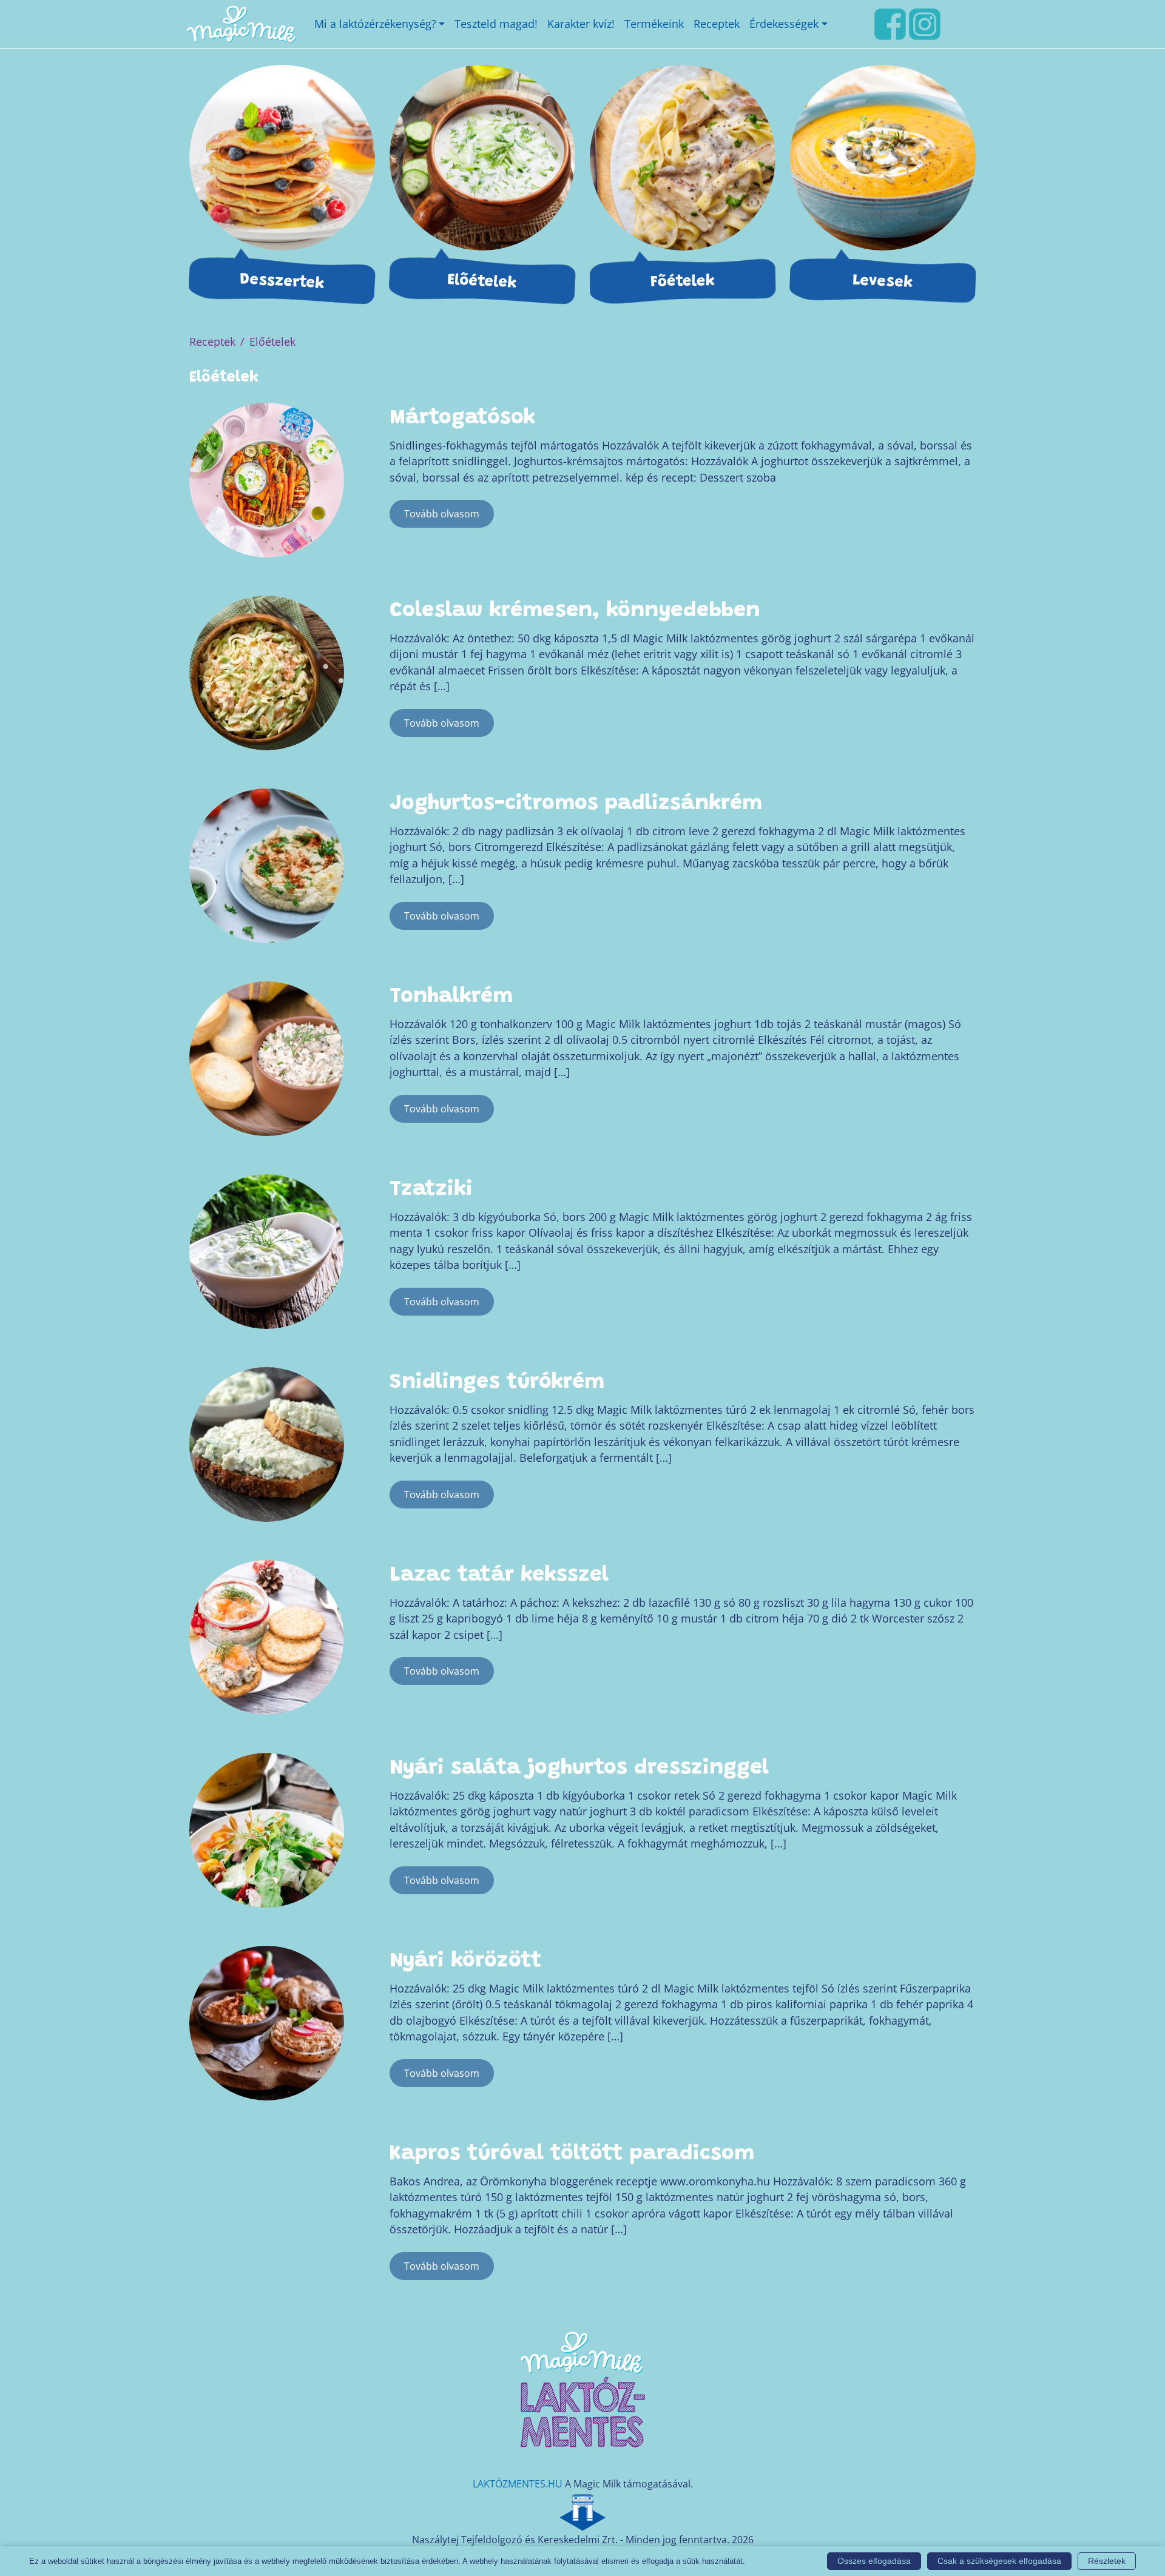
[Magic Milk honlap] (241, 24)
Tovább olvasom (442, 514)
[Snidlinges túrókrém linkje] (267, 1439)
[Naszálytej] (582, 2510)
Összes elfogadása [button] (874, 2561)
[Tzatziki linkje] (267, 1246)
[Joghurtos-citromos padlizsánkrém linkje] (267, 860)
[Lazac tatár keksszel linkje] (267, 1632)
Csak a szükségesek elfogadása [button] (999, 2561)
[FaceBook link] (890, 22)
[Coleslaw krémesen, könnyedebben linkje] (267, 667)
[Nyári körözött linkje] (267, 2017)
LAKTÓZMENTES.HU (518, 2484)
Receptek (212, 341)
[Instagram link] (925, 22)
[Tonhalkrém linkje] (267, 1053)
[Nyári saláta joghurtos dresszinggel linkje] (267, 1824)
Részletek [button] (1107, 2561)
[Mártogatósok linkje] (267, 474)
